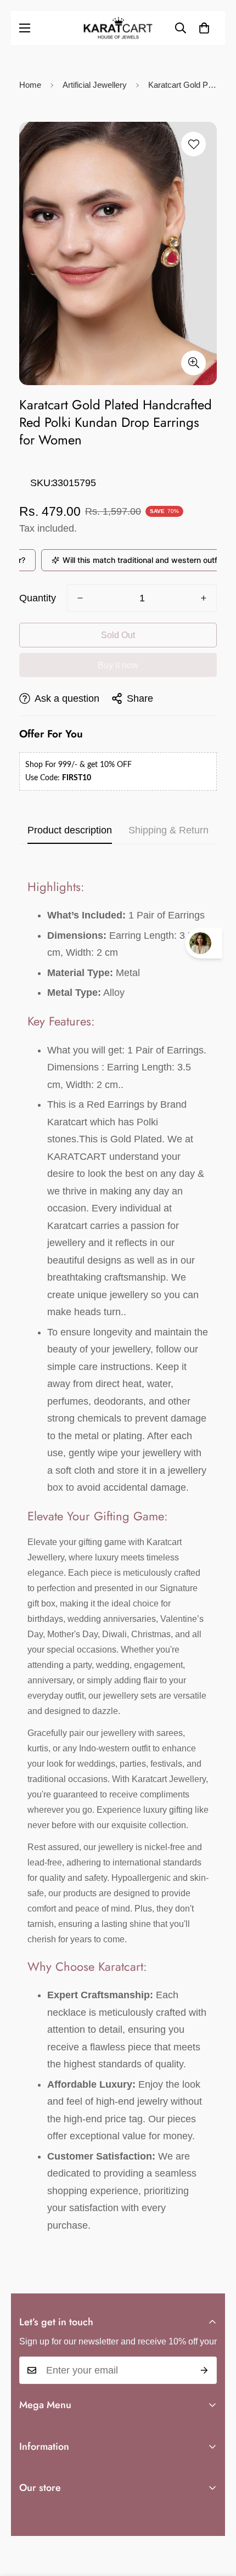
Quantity (38, 598)
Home (30, 85)
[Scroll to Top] (216, 2518)
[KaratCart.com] (118, 28)
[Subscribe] (204, 2370)
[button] (204, 28)
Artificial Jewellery (95, 85)
